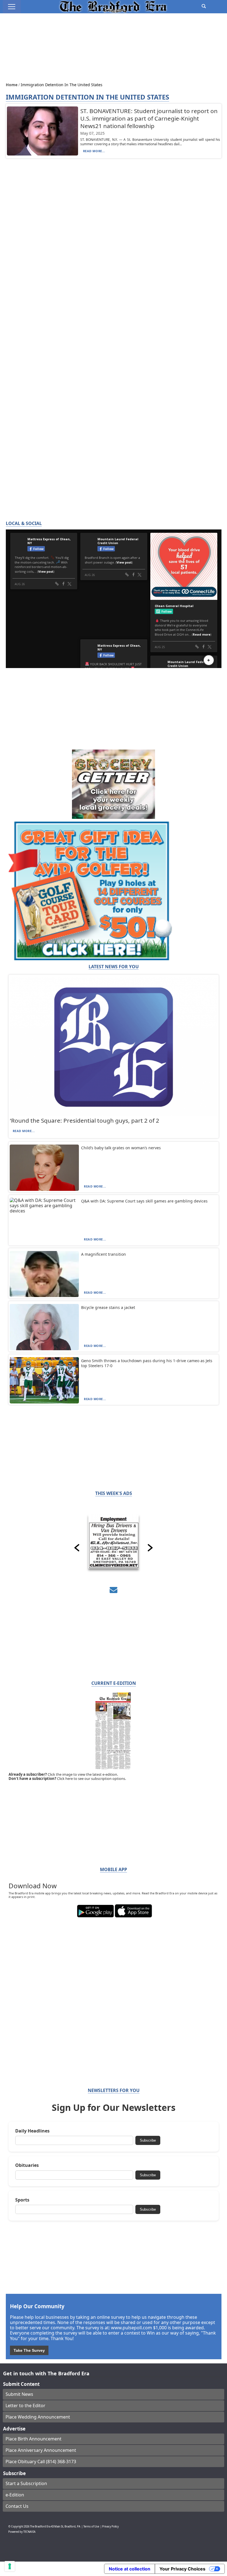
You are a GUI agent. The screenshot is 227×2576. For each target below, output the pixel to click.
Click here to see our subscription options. (91, 1779)
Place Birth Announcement (33, 2439)
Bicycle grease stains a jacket (108, 1307)
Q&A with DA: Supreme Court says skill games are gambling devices (144, 1201)
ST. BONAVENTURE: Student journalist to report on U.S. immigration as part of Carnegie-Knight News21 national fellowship (149, 118)
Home (12, 85)
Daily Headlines (32, 2131)
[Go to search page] (204, 6)
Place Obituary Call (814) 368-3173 (41, 2462)
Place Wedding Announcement (38, 2417)
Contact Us (17, 2506)
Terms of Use (91, 2527)
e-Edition (15, 2495)
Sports (22, 2200)
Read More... (94, 151)
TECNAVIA (29, 2532)
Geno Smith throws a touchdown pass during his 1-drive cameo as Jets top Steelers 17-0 (147, 1363)
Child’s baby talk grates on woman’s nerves (121, 1148)
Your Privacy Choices (182, 2569)
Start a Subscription (26, 2483)
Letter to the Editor (25, 2406)
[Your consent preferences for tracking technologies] (10, 2566)
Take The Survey (29, 2350)
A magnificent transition (104, 1254)
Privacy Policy (110, 2527)
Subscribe (148, 2140)
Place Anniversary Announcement (41, 2450)
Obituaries (27, 2165)
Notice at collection (130, 2569)
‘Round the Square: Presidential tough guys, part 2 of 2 (85, 1120)
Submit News (19, 2394)
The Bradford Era (40, 2527)
